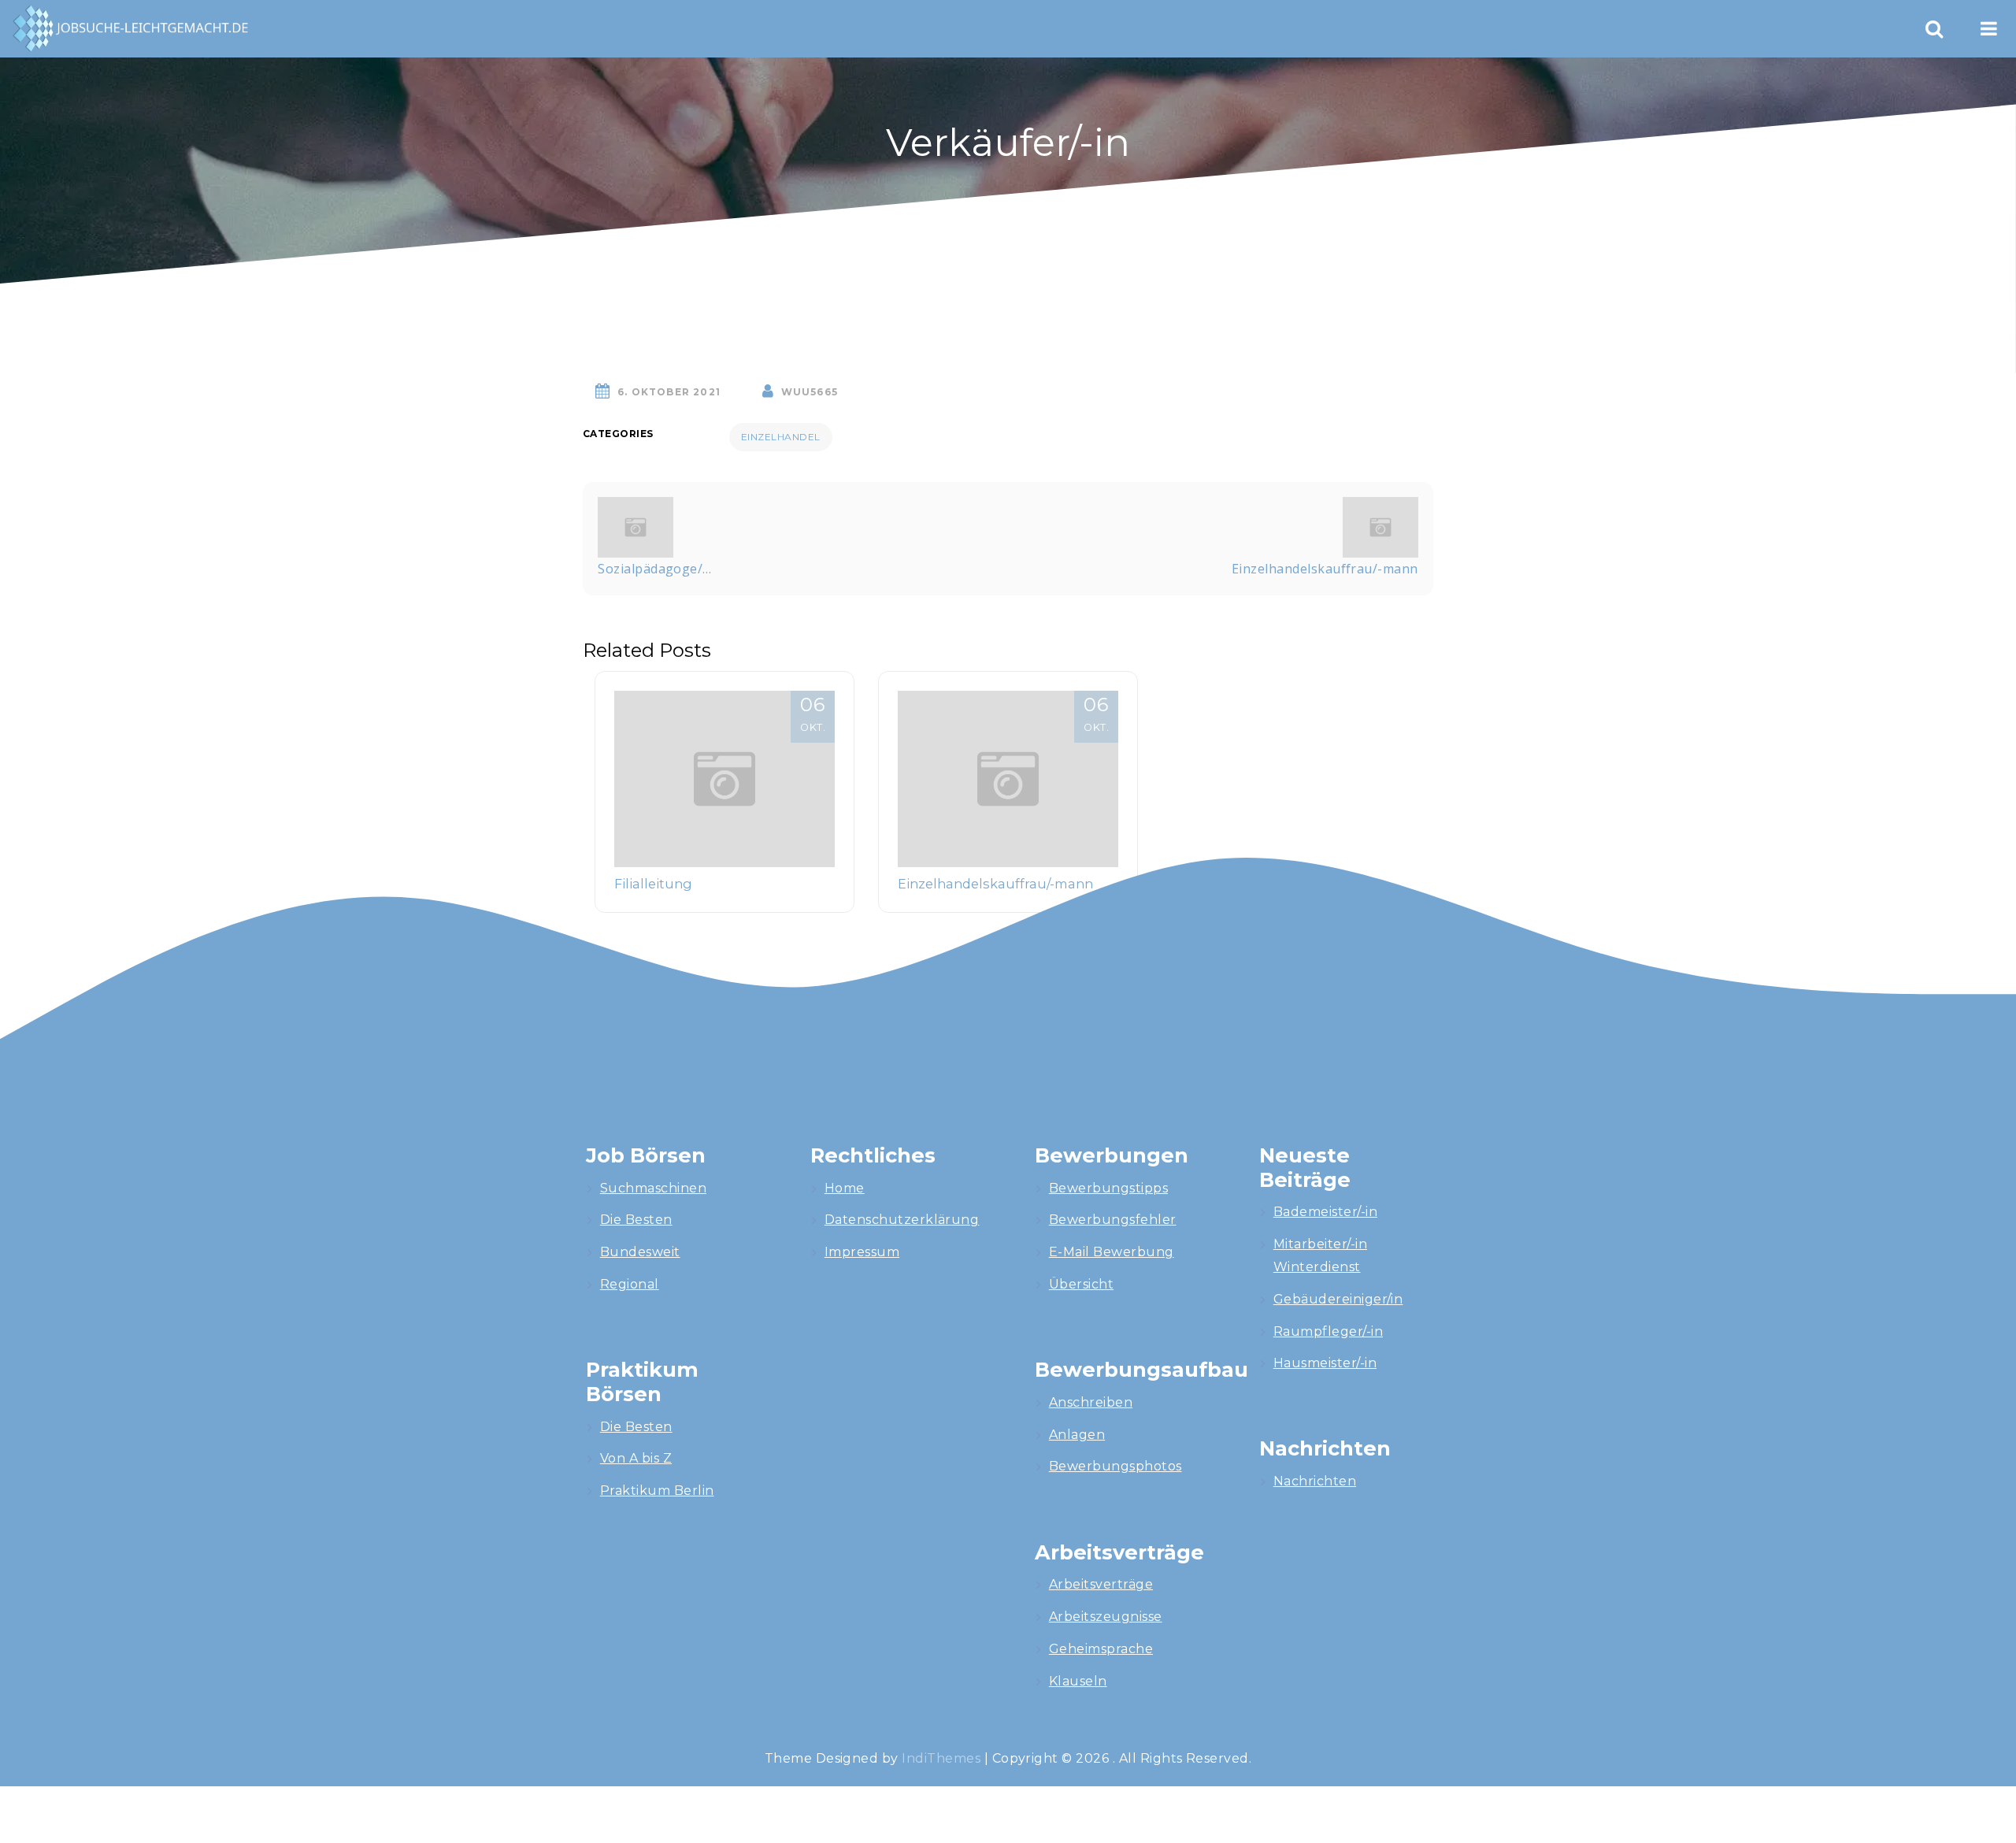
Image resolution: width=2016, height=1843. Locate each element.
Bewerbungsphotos (1115, 1466)
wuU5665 (810, 392)
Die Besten (636, 1220)
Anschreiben (1091, 1402)
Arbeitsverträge (1101, 1584)
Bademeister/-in (1325, 1212)
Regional (630, 1284)
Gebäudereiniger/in (1338, 1299)
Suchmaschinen (653, 1188)
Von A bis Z (636, 1458)
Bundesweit (640, 1252)
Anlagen (1077, 1435)
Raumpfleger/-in (1328, 1331)
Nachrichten (1315, 1481)
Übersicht (1081, 1284)
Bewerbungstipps (1108, 1188)
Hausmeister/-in (1325, 1363)
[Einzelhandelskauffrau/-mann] (1380, 525)
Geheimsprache (1101, 1649)
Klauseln (1078, 1681)
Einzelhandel (781, 437)
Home (845, 1188)
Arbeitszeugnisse (1106, 1617)
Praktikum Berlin (657, 1491)
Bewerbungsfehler (1113, 1220)
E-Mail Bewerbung (1112, 1252)
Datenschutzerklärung (902, 1220)
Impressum (862, 1252)
